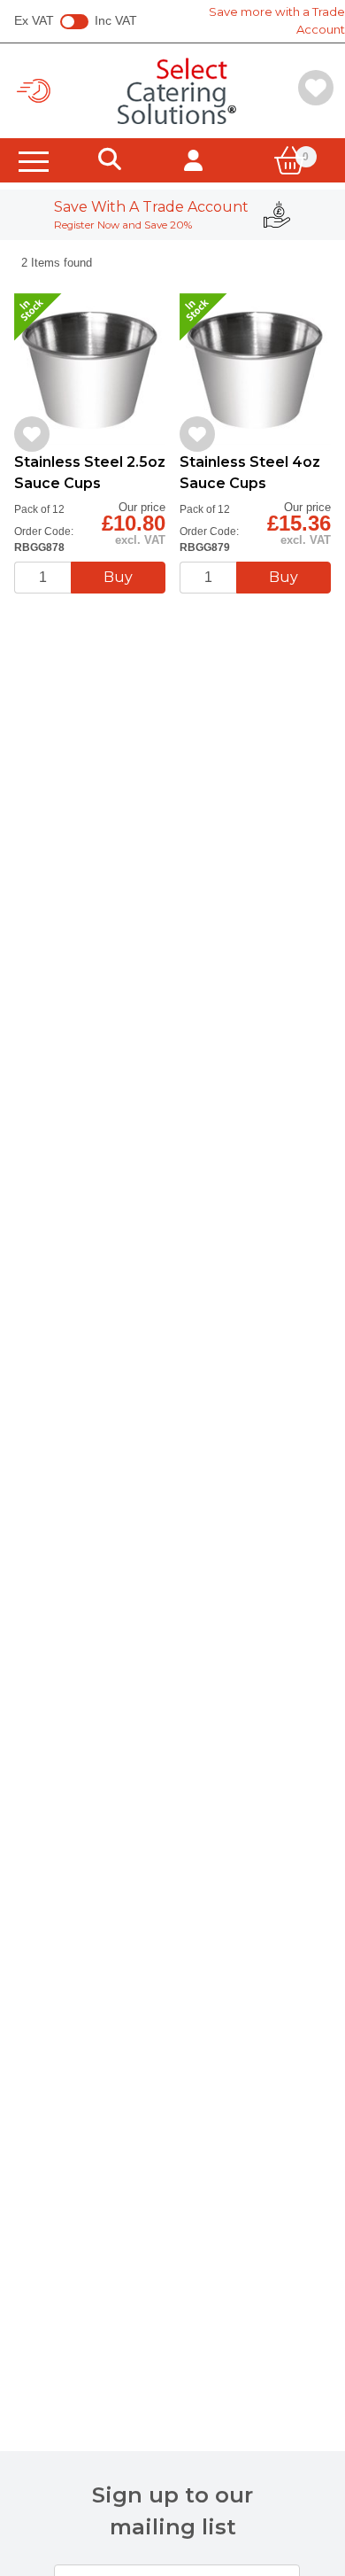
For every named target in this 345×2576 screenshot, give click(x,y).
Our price (142, 507)
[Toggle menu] (34, 160)
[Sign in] (193, 160)
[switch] (74, 22)
